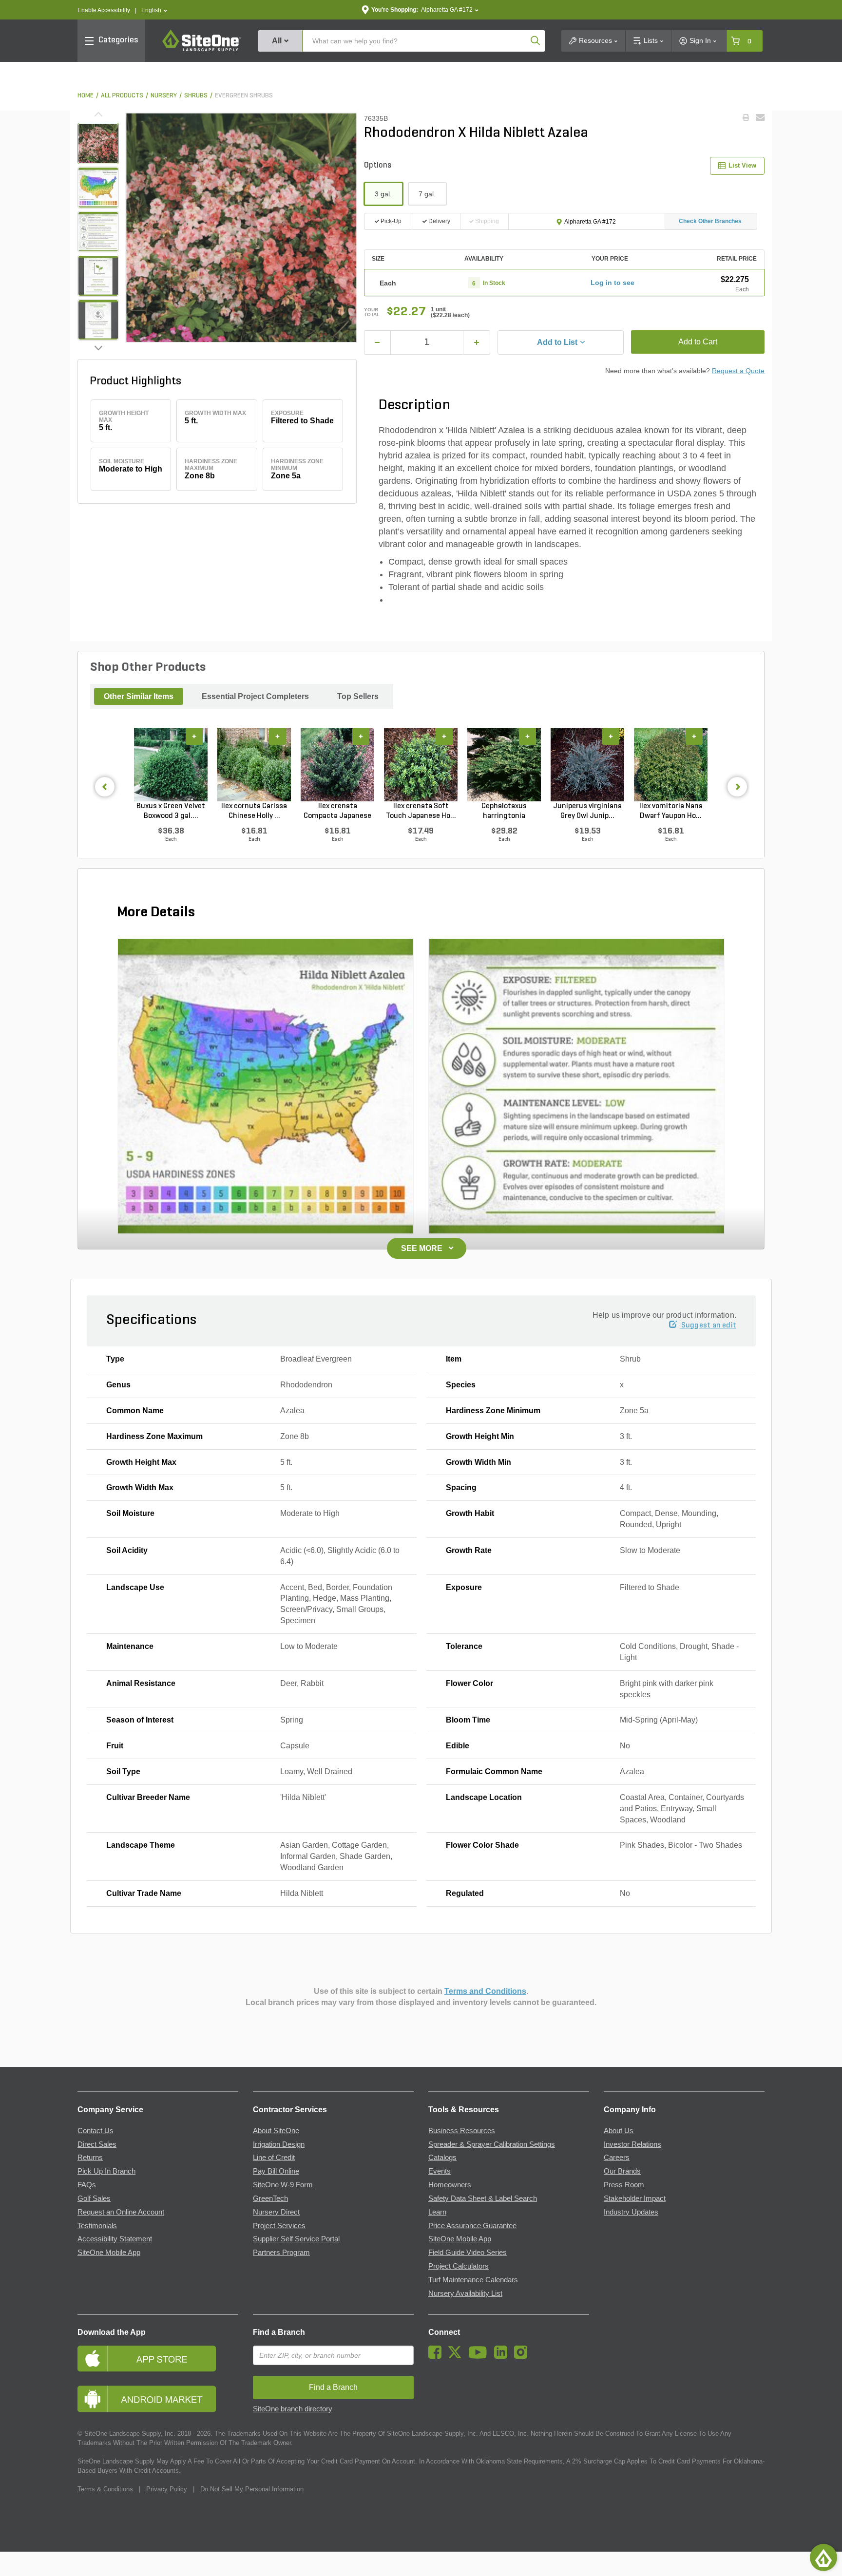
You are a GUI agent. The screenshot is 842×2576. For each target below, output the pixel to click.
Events (440, 2171)
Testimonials (97, 2226)
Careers (617, 2158)
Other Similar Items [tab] (139, 696)
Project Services (279, 2226)
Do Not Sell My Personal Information (252, 2489)
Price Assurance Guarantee (472, 2226)
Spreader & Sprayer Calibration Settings (492, 2144)
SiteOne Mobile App (109, 2253)
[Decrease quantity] (378, 342)
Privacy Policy (167, 2489)
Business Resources (462, 2131)
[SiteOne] (202, 50)
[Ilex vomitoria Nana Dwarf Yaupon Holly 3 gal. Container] (671, 764)
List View (742, 165)
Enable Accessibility (104, 10)
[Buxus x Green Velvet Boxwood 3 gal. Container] (171, 764)
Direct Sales (97, 2144)
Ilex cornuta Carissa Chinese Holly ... (254, 811)
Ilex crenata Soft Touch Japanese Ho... (421, 811)
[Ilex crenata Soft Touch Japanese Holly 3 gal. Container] (421, 764)
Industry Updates (631, 2212)
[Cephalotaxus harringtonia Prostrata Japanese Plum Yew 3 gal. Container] (504, 764)
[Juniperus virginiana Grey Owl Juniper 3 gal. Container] (587, 764)
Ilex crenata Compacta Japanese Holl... (337, 812)
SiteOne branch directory (293, 2409)
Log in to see (612, 283)
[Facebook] (437, 2356)
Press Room (624, 2185)
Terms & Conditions (105, 2489)
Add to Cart (698, 342)
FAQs (87, 2185)
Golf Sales (94, 2198)
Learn (437, 2212)
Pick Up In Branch (106, 2171)
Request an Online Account (121, 2212)
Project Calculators (459, 2266)
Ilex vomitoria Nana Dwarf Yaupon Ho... (671, 811)
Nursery (164, 96)
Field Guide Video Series (468, 2253)
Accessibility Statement (115, 2239)
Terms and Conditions (485, 1991)
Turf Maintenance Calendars (473, 2280)
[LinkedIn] (503, 2356)
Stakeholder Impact (635, 2198)
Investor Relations (632, 2144)
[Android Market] (158, 2399)
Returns (90, 2158)
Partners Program (281, 2253)
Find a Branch (279, 2332)
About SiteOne (276, 2131)
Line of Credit (274, 2158)
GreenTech (270, 2198)
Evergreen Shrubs (244, 96)
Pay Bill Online (276, 2171)
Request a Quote (738, 371)
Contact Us (96, 2131)
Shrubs (196, 96)
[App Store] (158, 2358)
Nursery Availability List (465, 2293)
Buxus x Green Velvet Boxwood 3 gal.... (171, 811)
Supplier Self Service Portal (296, 2239)
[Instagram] (523, 2356)
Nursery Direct (276, 2212)
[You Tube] (480, 2356)
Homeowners (450, 2185)
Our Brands (622, 2171)
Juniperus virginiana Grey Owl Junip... (587, 811)
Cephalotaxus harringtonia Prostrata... (504, 812)
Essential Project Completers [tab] (255, 696)
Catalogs (442, 2158)
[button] (154, 10)
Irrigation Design (279, 2144)
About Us (619, 2131)
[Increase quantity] (477, 342)
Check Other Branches (710, 221)
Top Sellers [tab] (358, 696)
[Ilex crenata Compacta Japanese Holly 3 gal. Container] (337, 764)
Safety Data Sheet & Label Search (483, 2198)
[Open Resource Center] (823, 2557)
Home (86, 96)
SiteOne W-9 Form (283, 2185)
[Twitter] (457, 2356)
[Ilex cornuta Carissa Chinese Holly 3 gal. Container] (254, 764)
